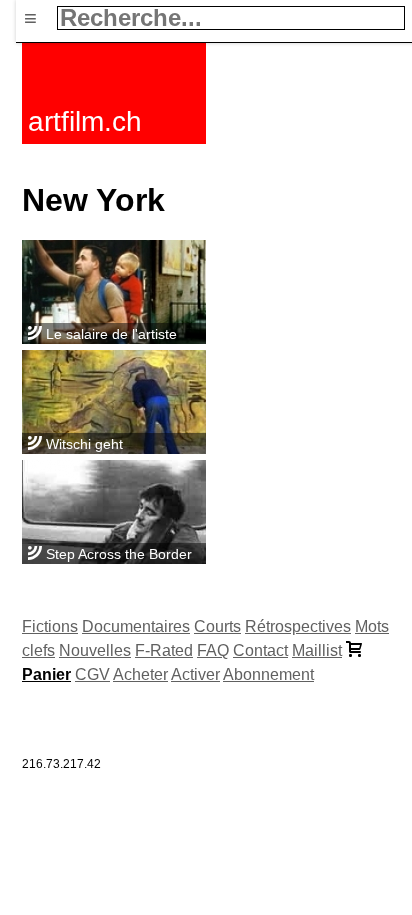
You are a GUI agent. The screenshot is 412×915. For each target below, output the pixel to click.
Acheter (140, 674)
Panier (46, 674)
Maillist (317, 650)
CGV (92, 674)
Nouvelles (95, 650)
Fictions (50, 626)
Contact (260, 650)
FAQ (213, 650)
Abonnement (268, 674)
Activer (195, 674)
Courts (217, 626)
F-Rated (164, 650)
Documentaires (136, 626)
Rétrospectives (298, 626)
